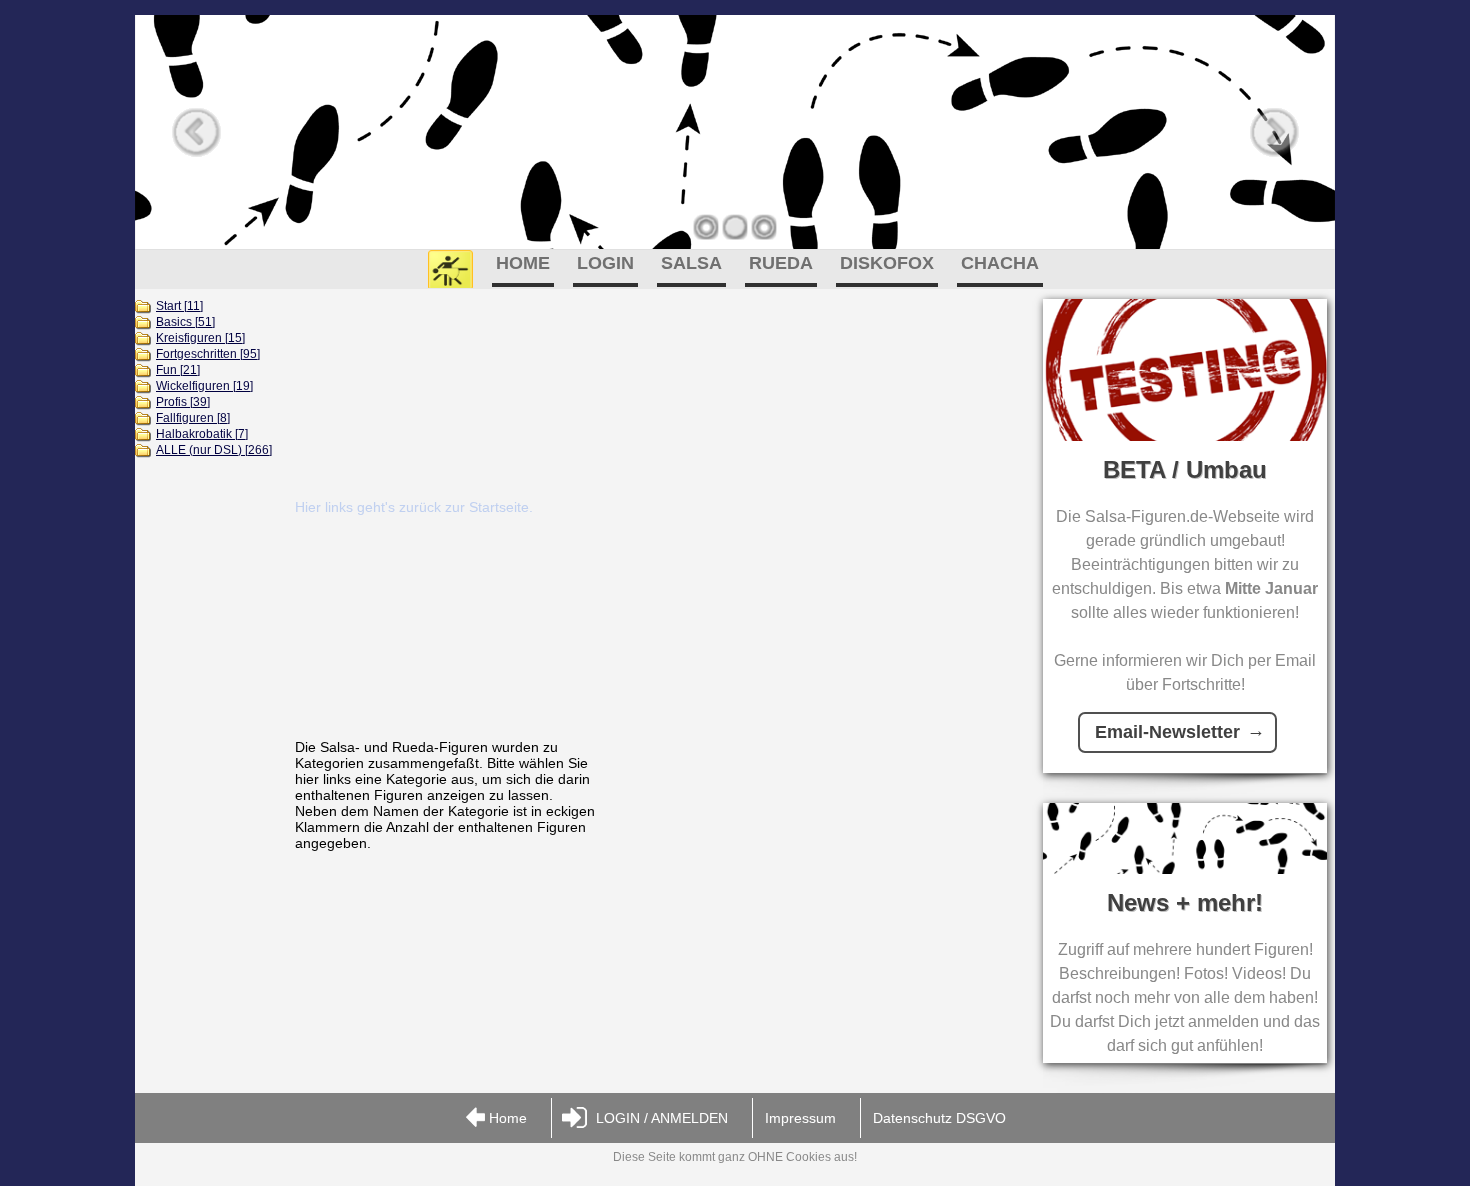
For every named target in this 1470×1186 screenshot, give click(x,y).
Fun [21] (178, 370)
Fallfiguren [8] (193, 418)
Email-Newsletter (1167, 732)
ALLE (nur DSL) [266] (214, 450)
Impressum (800, 1118)
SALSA (691, 263)
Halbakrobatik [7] (202, 434)
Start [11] (179, 306)
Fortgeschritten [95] (208, 354)
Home (508, 1118)
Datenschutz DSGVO (939, 1118)
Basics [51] (185, 322)
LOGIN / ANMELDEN (662, 1118)
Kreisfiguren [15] (200, 338)
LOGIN (605, 263)
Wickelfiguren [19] (204, 386)
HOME (523, 263)
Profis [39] (183, 402)
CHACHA (1000, 263)
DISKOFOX (887, 263)
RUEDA (781, 263)
